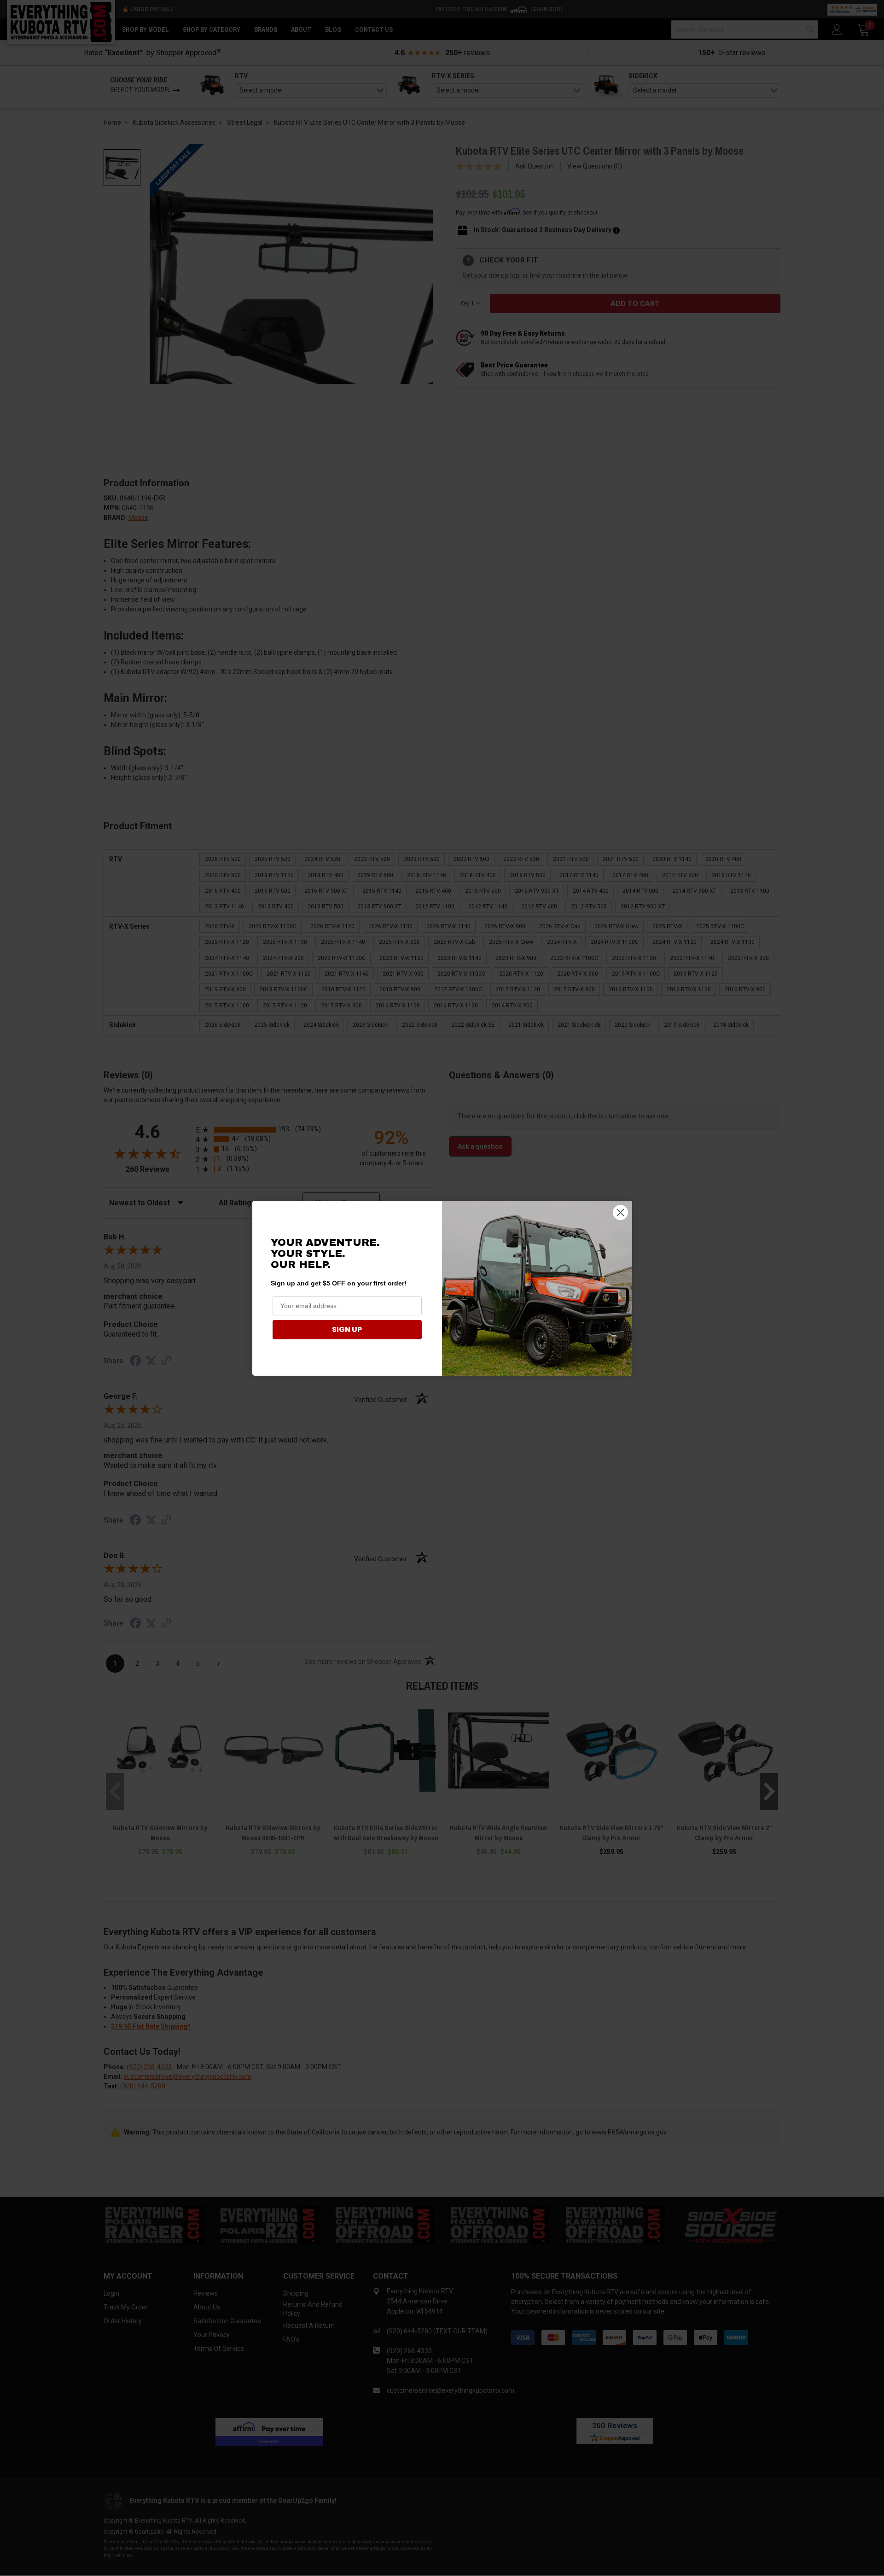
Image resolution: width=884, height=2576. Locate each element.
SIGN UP (347, 1329)
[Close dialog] (620, 1212)
